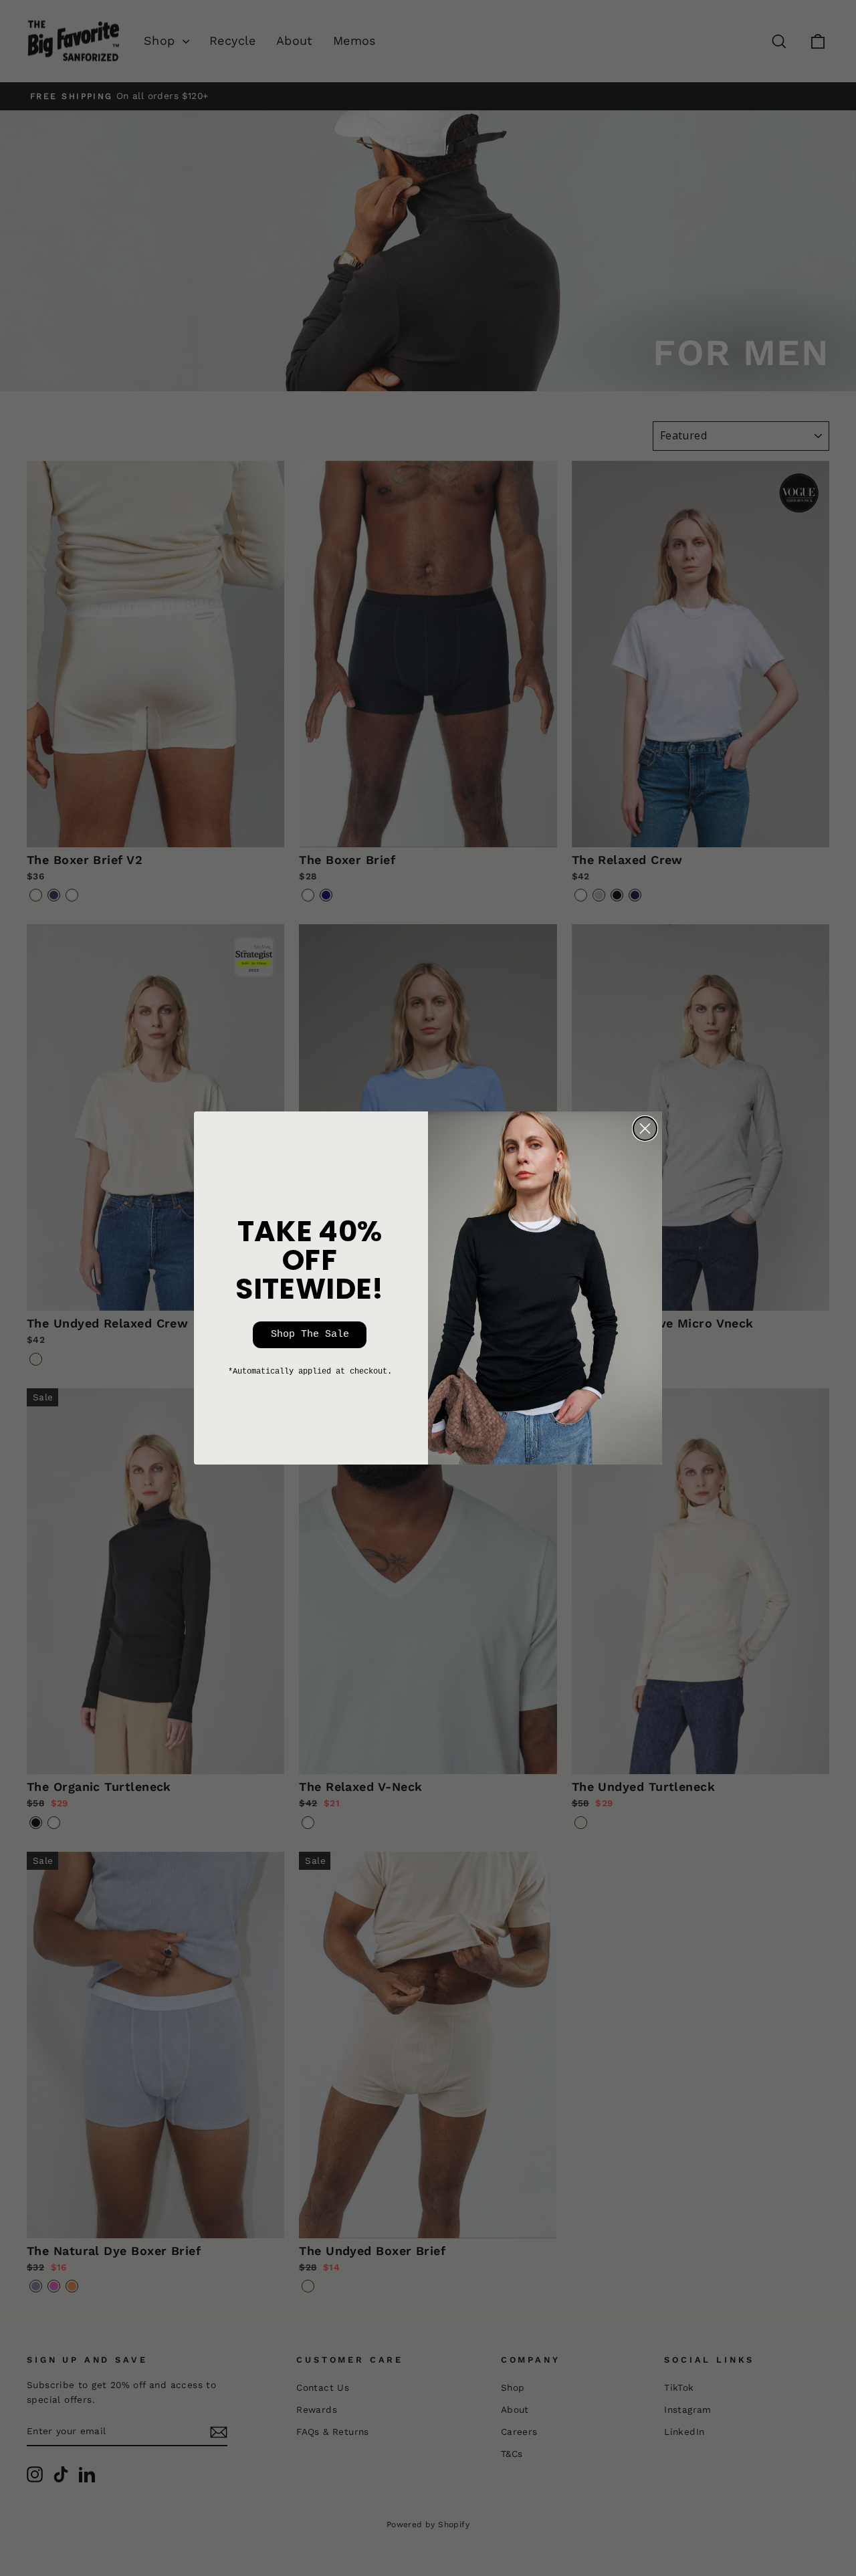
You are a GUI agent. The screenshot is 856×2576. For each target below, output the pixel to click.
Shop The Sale (310, 1334)
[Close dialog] (645, 1129)
